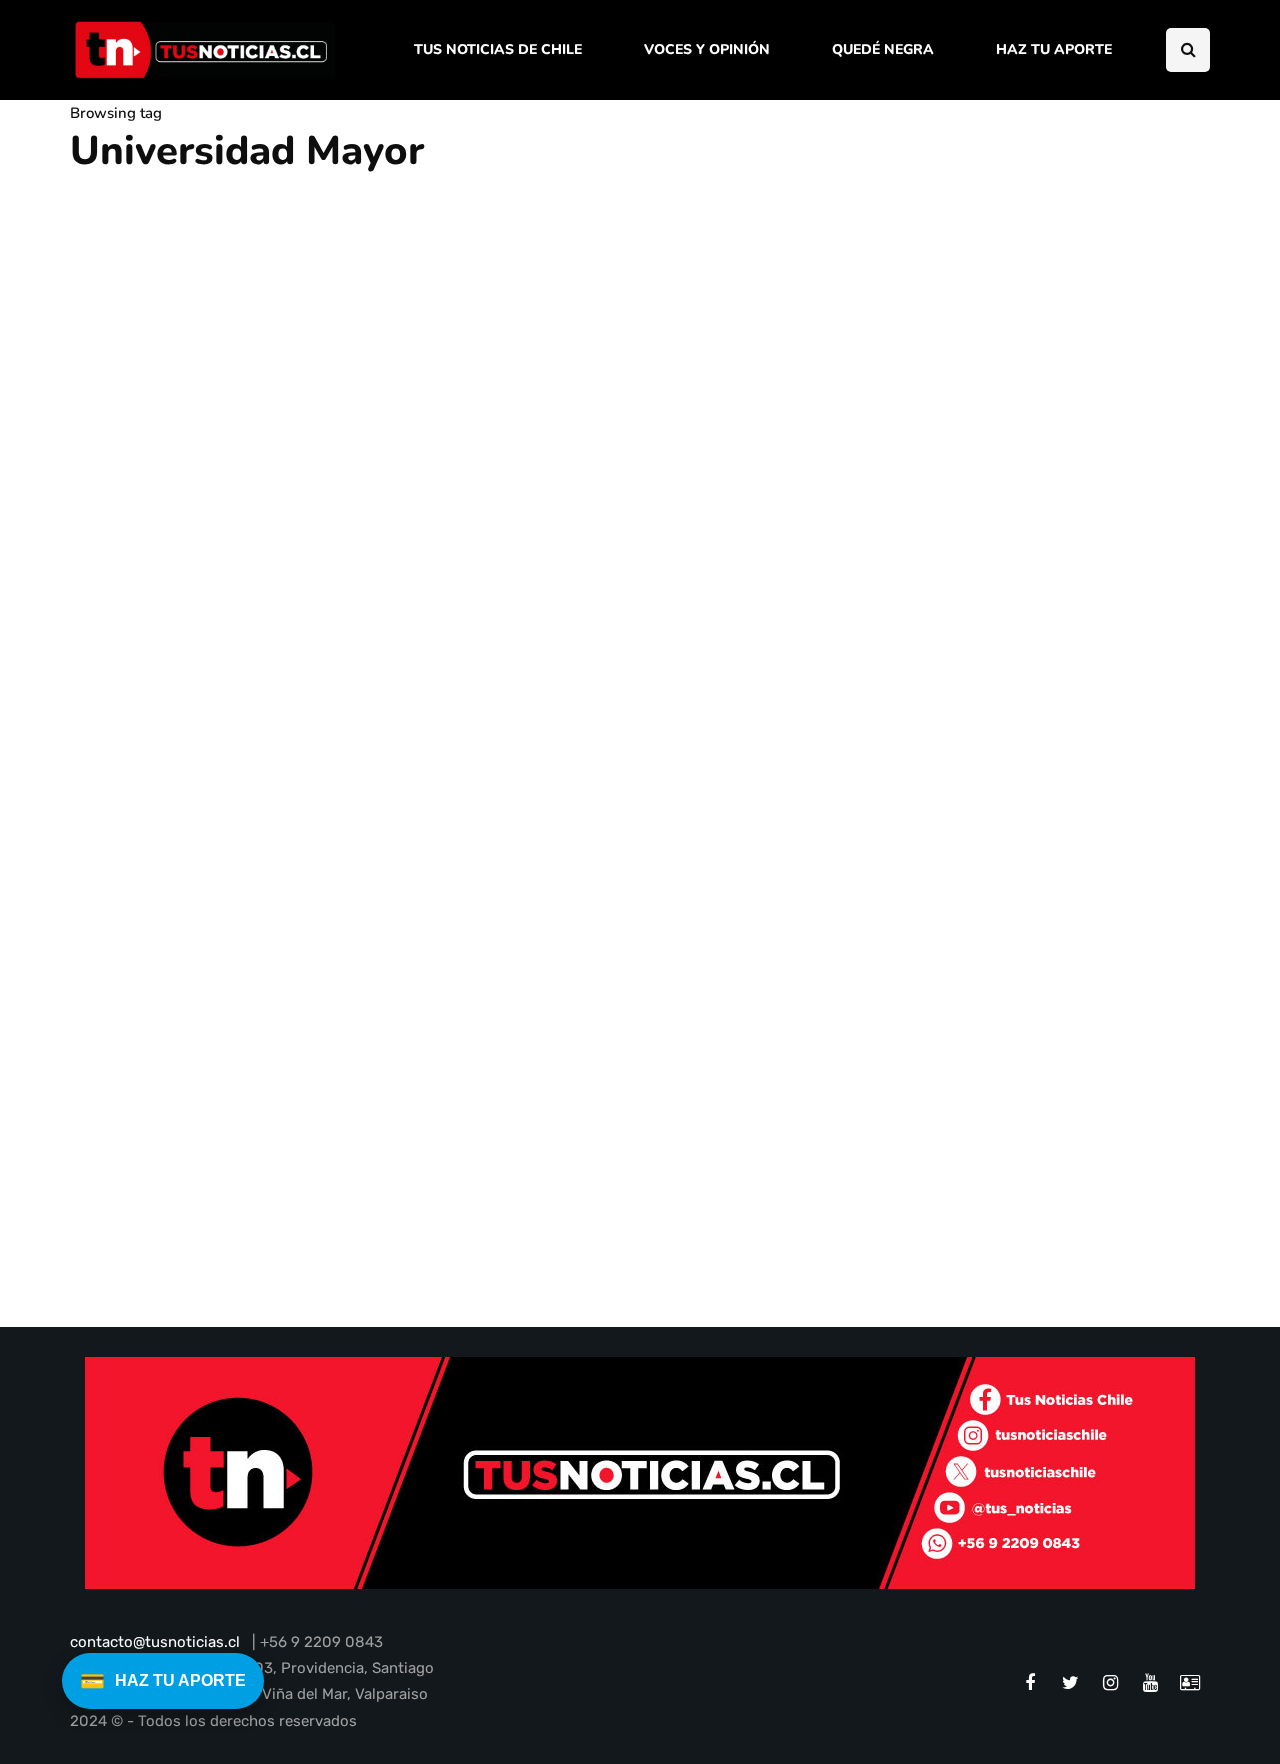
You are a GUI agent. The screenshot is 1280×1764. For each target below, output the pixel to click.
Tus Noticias (125, 1266)
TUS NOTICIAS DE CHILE (498, 49)
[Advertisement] (1045, 453)
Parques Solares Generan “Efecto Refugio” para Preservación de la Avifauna (419, 757)
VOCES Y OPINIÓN (707, 49)
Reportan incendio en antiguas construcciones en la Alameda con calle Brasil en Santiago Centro (247, 1204)
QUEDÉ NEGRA (883, 49)
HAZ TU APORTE (1054, 49)
